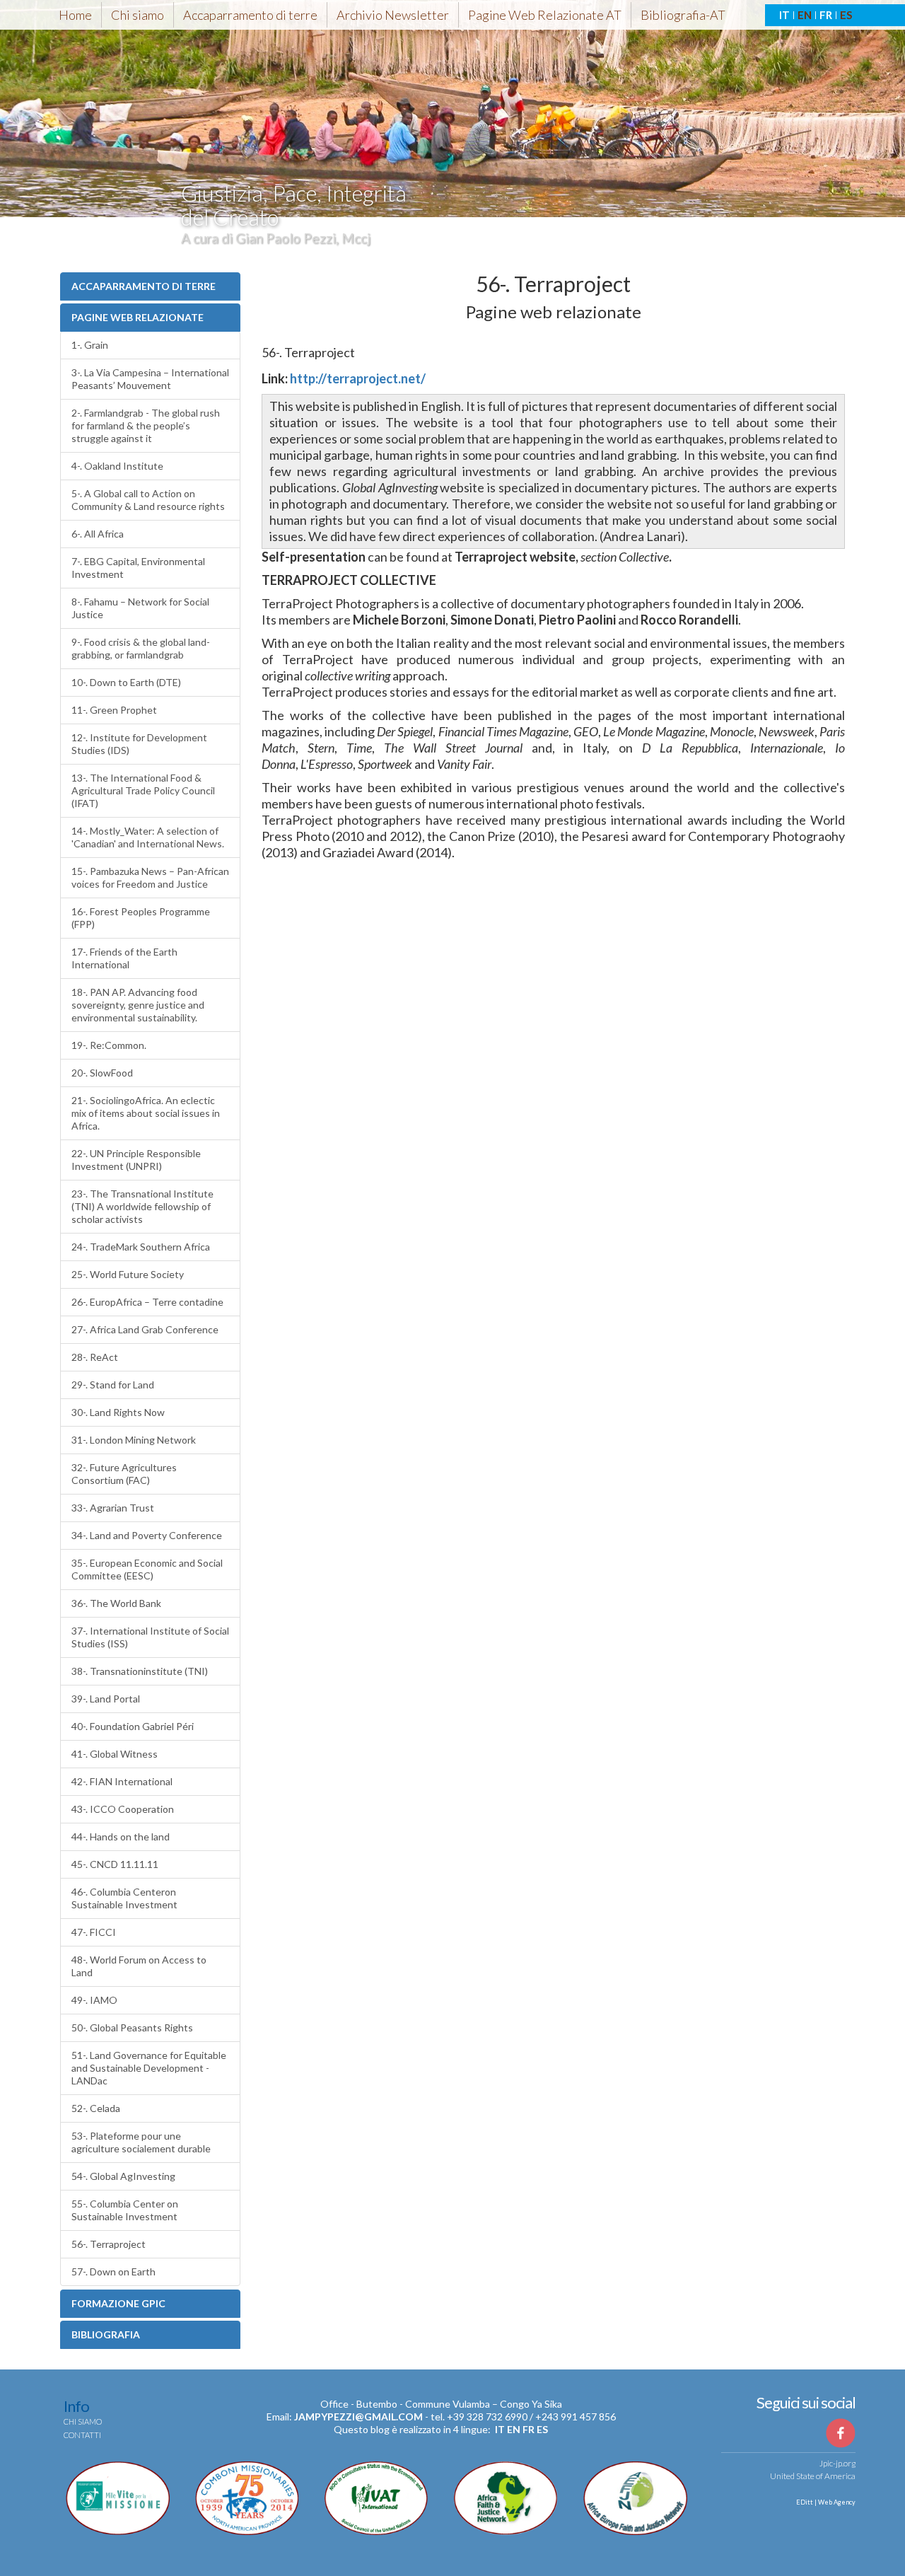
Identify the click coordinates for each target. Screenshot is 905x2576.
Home (75, 15)
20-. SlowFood (102, 1073)
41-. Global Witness (115, 1754)
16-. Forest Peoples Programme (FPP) (141, 918)
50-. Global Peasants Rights (132, 2027)
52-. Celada (96, 2108)
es (542, 2429)
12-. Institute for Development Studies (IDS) (139, 744)
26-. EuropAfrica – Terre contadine (147, 1302)
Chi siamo (138, 15)
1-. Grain (90, 345)
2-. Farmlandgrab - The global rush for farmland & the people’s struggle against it (146, 425)
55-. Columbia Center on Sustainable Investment (125, 2210)
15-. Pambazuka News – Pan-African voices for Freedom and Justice (150, 877)
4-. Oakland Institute (117, 466)
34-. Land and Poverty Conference (147, 1535)
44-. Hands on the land (121, 1837)
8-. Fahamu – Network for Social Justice (140, 608)
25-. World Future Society (128, 1274)
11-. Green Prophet (114, 710)
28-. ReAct (95, 1357)
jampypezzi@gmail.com (358, 2417)
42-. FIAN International (122, 1781)
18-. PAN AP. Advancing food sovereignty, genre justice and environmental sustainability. (138, 1005)
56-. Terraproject (109, 2244)
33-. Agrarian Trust (113, 1508)
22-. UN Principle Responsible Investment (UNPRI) (136, 1160)
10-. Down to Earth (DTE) (126, 682)
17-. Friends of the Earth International (124, 958)
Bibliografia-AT (683, 15)
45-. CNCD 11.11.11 (115, 1864)
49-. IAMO (94, 2000)
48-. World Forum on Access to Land (139, 1966)
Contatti (82, 2435)
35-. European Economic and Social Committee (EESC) (147, 1569)
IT (784, 15)
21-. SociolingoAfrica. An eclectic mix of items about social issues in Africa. (146, 1113)
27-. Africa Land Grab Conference (145, 1329)
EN (805, 15)
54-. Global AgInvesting (123, 2176)
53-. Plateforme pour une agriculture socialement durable (141, 2142)
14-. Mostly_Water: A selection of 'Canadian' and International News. (148, 837)
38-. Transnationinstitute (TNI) (140, 1671)
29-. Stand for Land (113, 1385)
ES (846, 15)
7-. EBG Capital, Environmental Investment (138, 568)
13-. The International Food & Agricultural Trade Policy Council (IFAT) (143, 790)
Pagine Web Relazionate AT (545, 15)
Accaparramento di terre (250, 15)
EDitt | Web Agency (825, 2502)
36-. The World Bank (116, 1603)
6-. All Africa (98, 534)
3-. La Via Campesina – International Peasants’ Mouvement (150, 379)
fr (529, 2429)
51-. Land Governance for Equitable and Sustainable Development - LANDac (149, 2068)
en (514, 2429)
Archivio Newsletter (393, 15)
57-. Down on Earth (113, 2272)
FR (826, 15)
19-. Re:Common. (109, 1045)
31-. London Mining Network (134, 1440)
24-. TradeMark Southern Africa (141, 1247)
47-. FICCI (94, 1932)
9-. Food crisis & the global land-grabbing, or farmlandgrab (141, 648)
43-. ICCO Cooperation (123, 1809)
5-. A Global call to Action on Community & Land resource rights (148, 500)
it (500, 2429)
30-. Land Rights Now (118, 1412)
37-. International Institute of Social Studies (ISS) (150, 1637)
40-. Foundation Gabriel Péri (133, 1726)
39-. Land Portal (106, 1699)
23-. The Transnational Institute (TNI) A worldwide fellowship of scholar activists (142, 1206)
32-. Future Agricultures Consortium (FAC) (124, 1474)
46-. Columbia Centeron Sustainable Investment (124, 1898)
